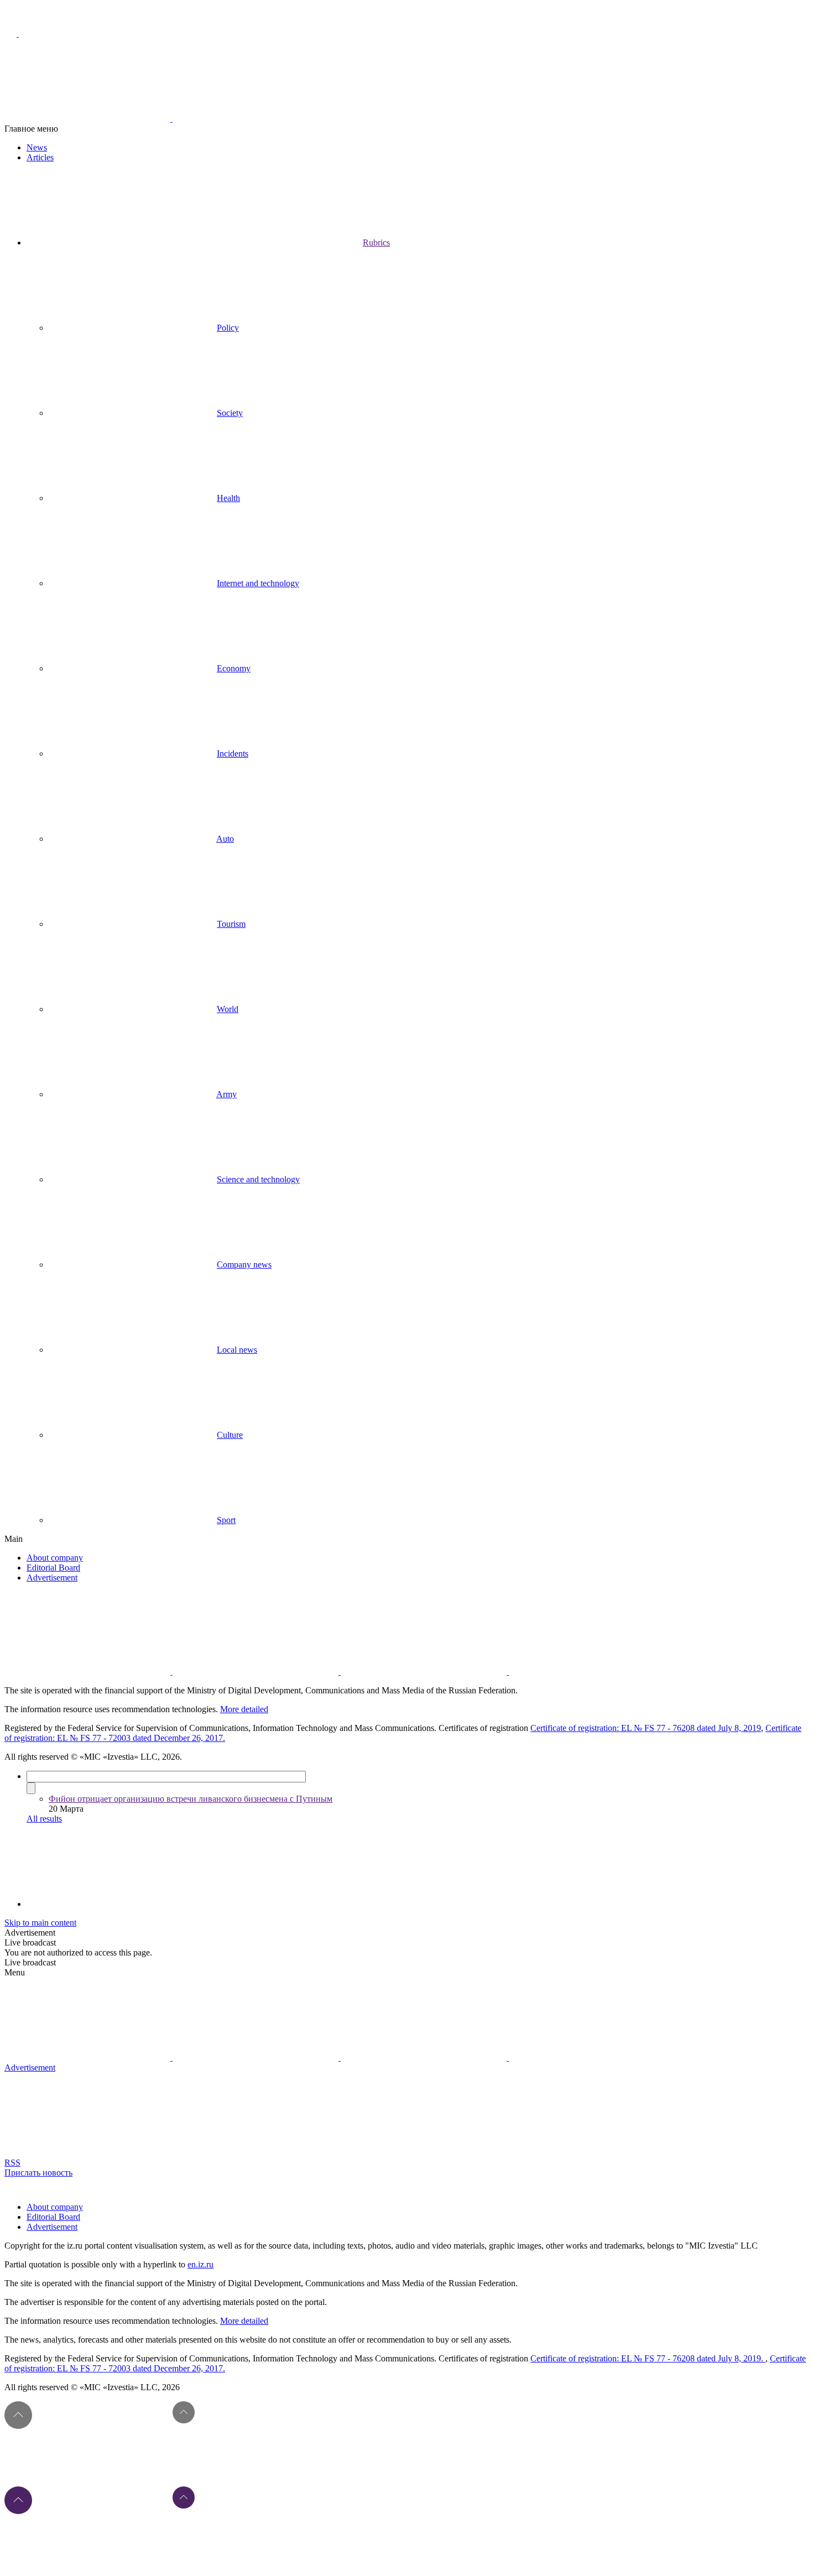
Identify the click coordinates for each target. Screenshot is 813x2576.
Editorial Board (53, 1568)
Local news (237, 1350)
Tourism (231, 924)
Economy (234, 668)
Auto (225, 839)
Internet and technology (258, 583)
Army (226, 1094)
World (228, 1009)
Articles (40, 157)
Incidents (233, 753)
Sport (226, 1520)
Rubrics (376, 243)
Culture (230, 1435)
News (37, 147)
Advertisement (52, 1578)
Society (230, 413)
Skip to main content (40, 1923)
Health (228, 498)
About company (55, 1558)
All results (44, 1819)
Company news (244, 1264)
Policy (228, 328)
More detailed (244, 1709)
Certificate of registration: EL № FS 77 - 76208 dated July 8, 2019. (648, 2358)
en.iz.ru (200, 2264)
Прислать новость (38, 2173)
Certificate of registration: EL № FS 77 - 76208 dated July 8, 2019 (646, 1728)
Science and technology (258, 1179)
